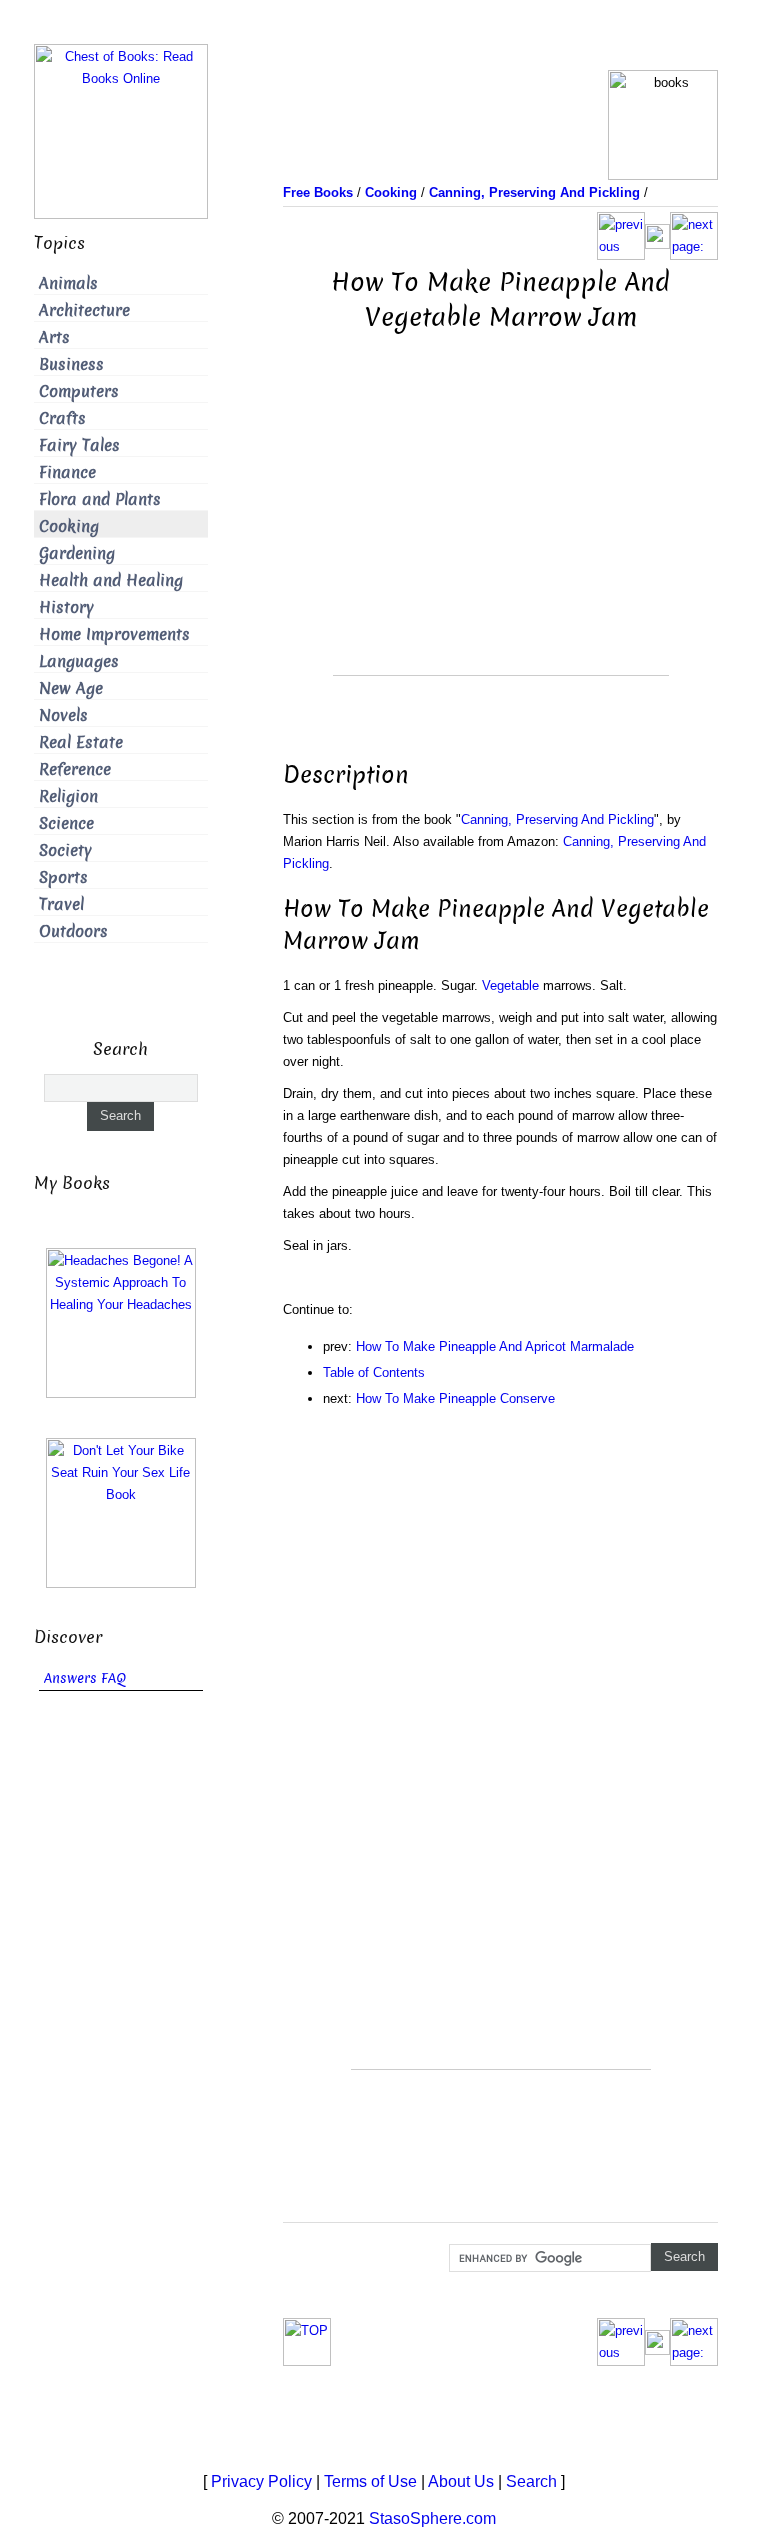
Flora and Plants (100, 499)
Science (66, 823)
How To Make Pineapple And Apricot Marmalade (495, 1346)
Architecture (84, 310)
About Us (461, 2481)
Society (65, 850)
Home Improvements (114, 634)
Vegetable (510, 985)
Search (531, 2481)
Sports (63, 877)
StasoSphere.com (432, 2518)
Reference (75, 769)
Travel (61, 904)
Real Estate (81, 742)
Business (71, 364)
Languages (79, 661)
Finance (67, 472)
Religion (68, 796)
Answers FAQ (85, 1678)
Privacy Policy (261, 2481)
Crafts (62, 418)
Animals (68, 283)
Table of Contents (374, 1372)
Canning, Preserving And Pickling (557, 819)
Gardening (77, 553)
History (66, 607)
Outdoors (73, 931)
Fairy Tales (79, 445)
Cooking (69, 526)
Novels (63, 715)
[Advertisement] (501, 535)
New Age (71, 688)
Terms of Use (370, 2481)
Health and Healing (111, 580)
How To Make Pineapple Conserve (455, 1398)
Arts (54, 337)
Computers (79, 391)
